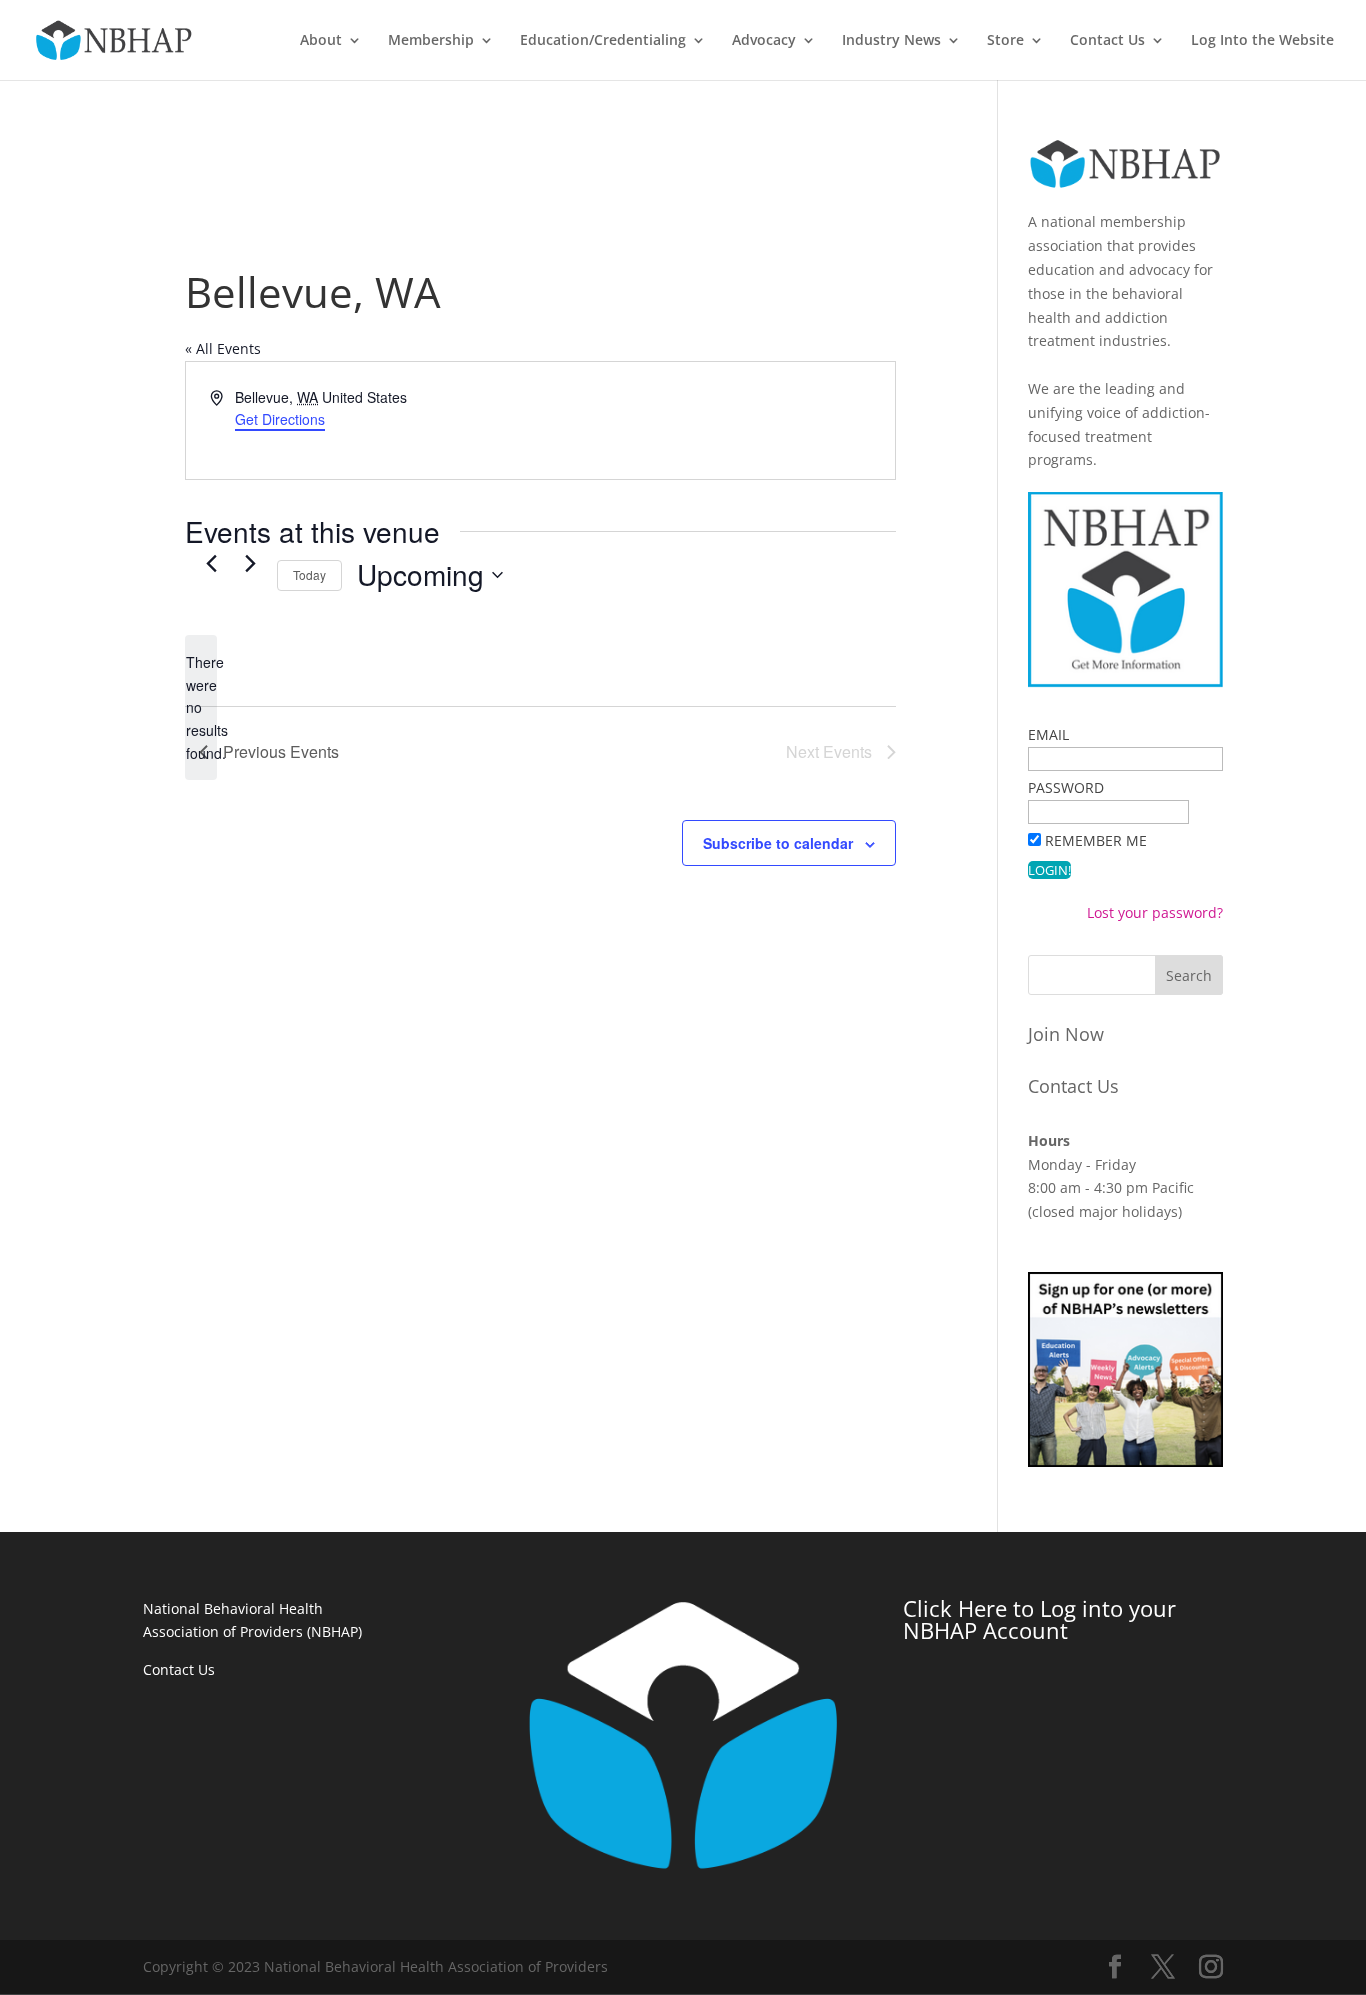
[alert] (201, 707)
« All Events (223, 348)
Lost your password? (1155, 912)
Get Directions (280, 419)
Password (1066, 787)
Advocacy (764, 41)
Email (1048, 734)
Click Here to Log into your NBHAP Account (1039, 1619)
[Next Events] (250, 564)
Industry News (891, 41)
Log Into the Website (1262, 41)
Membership (431, 41)
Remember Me (1096, 840)
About (321, 41)
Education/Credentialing (603, 41)
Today (309, 574)
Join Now (1066, 1034)
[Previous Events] (211, 564)
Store (1005, 41)
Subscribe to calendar (778, 843)
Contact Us (1107, 41)
